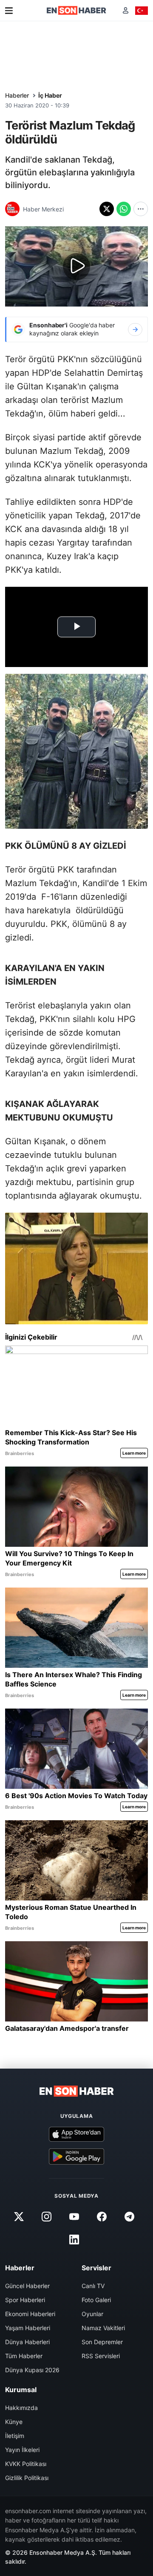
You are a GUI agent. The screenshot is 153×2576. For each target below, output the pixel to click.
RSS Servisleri (101, 2356)
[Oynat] (76, 267)
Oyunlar (92, 2314)
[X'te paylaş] (107, 209)
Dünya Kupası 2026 (32, 2370)
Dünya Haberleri (27, 2342)
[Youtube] (74, 2216)
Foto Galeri (96, 2300)
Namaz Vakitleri (103, 2328)
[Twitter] (19, 2216)
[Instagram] (46, 2216)
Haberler (17, 95)
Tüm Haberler (24, 2356)
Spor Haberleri (25, 2300)
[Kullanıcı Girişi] (126, 10)
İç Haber (50, 95)
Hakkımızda (21, 2408)
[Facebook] (102, 2216)
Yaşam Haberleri (28, 2328)
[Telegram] (130, 2216)
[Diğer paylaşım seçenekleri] (141, 209)
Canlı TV (93, 2286)
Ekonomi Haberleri (30, 2314)
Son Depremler (102, 2342)
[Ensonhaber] (76, 10)
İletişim (15, 2436)
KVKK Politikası (26, 2464)
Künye (14, 2422)
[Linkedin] (74, 2239)
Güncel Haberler (27, 2286)
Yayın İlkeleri (22, 2450)
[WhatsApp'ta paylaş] (124, 209)
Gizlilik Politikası (27, 2478)
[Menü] (9, 11)
